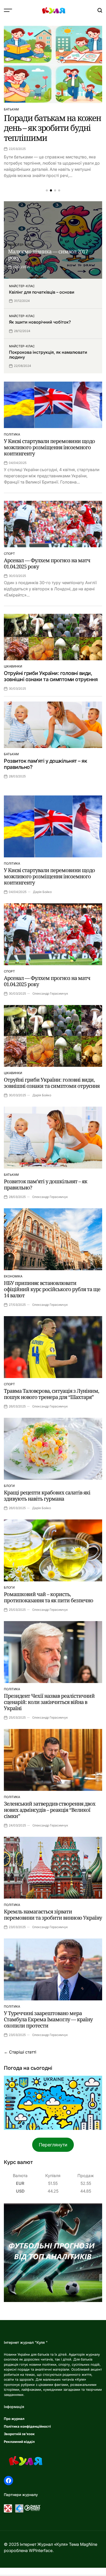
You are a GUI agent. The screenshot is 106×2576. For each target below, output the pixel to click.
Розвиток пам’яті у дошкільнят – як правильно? (46, 1184)
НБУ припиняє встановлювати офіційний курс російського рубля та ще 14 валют (52, 1289)
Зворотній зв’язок (19, 2434)
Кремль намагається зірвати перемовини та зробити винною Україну (53, 1915)
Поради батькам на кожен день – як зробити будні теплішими (52, 128)
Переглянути (53, 2145)
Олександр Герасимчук (50, 993)
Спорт (9, 554)
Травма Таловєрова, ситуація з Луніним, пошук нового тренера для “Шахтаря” (51, 1394)
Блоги (9, 1486)
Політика (12, 434)
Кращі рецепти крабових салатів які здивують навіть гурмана (47, 1496)
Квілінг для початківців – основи (42, 292)
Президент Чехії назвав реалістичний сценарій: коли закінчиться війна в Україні (49, 1702)
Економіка (13, 1276)
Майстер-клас (21, 245)
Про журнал (14, 2419)
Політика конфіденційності (27, 2426)
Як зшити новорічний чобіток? (40, 322)
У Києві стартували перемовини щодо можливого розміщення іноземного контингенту (49, 447)
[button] (47, 190)
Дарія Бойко (42, 892)
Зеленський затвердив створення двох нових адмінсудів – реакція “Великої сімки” (50, 1810)
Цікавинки (13, 666)
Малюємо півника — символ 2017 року (48, 255)
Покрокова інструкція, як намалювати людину (48, 355)
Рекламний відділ (19, 2442)
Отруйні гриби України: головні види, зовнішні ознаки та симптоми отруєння (51, 676)
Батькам (11, 109)
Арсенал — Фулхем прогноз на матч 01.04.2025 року (47, 563)
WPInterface (41, 2550)
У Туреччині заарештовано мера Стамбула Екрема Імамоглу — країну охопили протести (48, 2019)
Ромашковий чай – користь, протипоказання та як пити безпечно (48, 1597)
